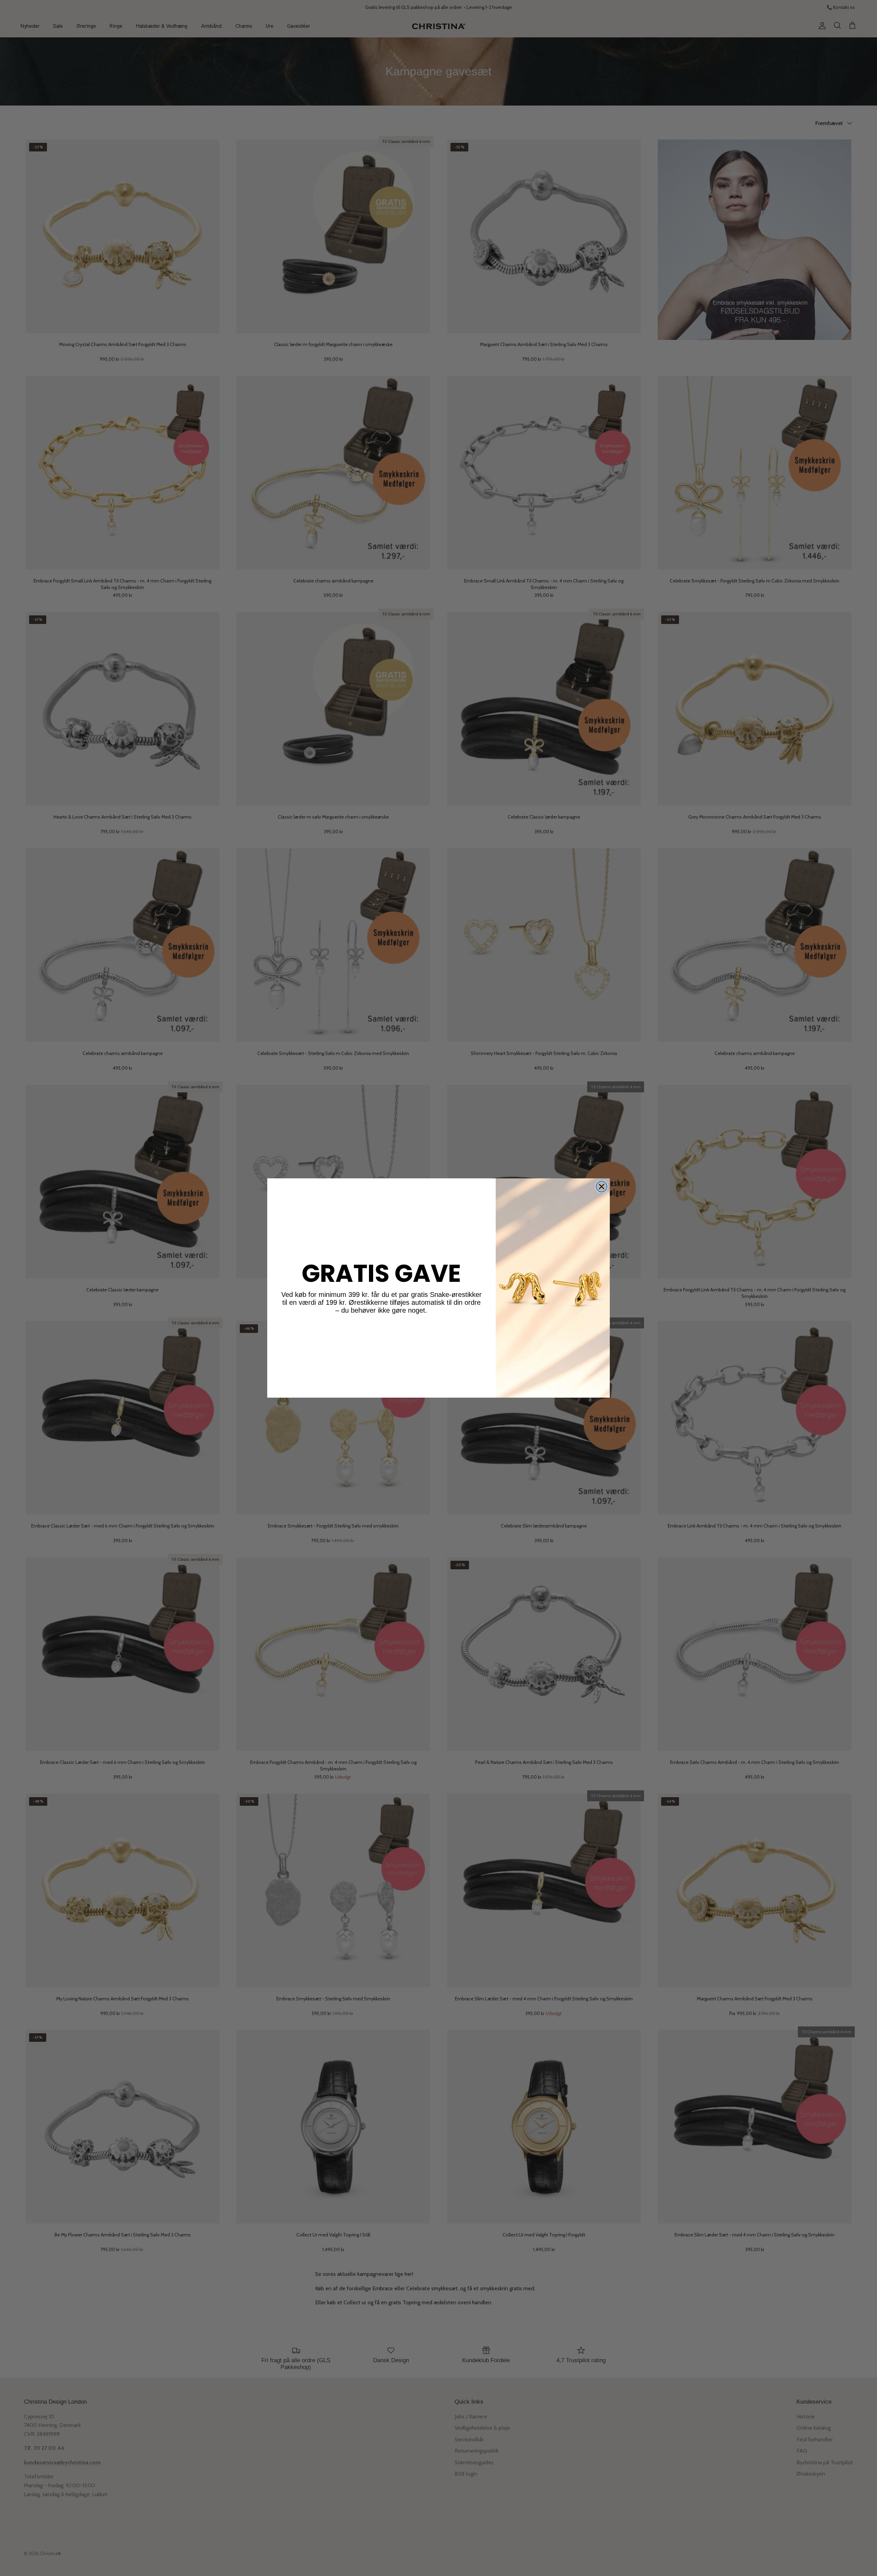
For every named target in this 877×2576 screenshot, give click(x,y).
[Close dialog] (602, 1187)
